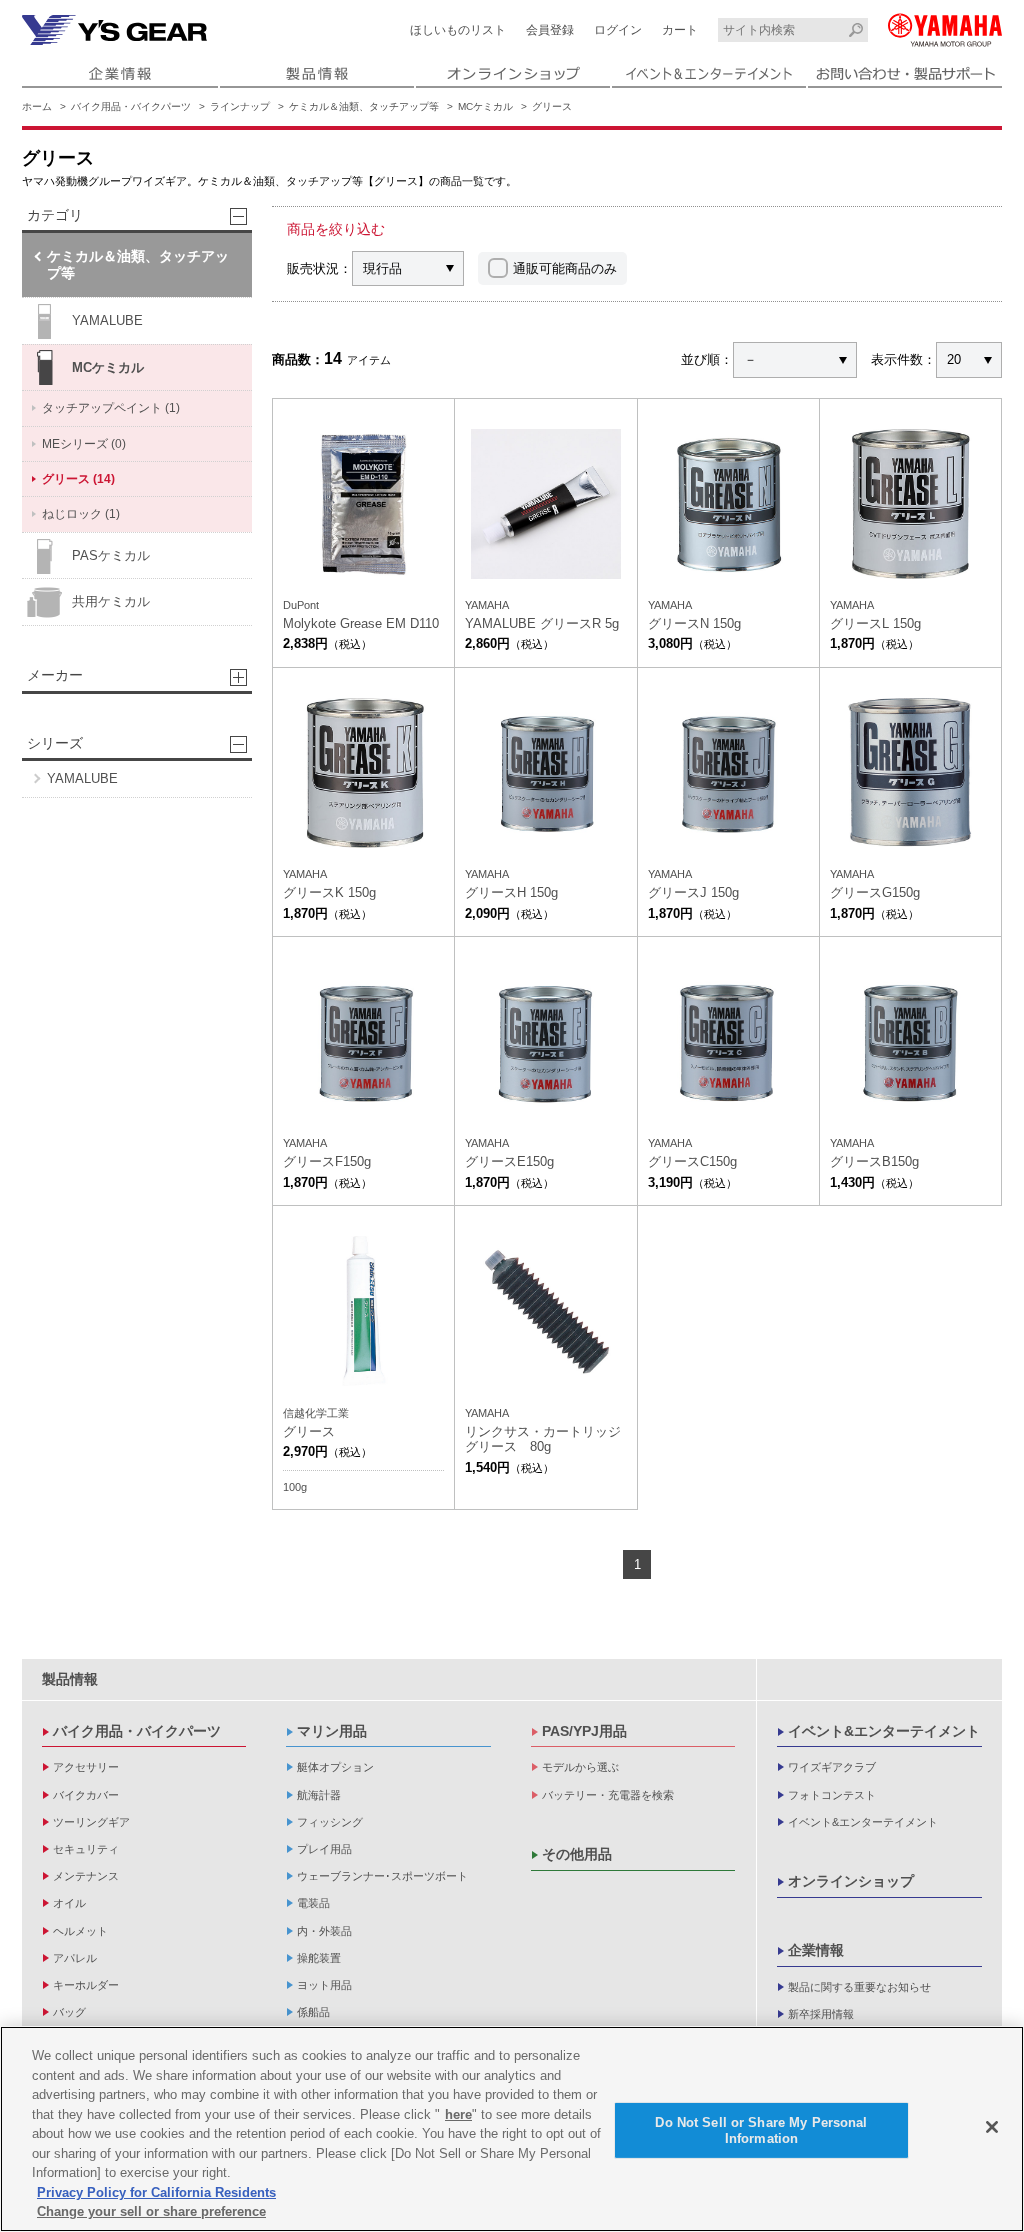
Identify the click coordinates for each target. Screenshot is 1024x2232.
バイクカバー (86, 1795)
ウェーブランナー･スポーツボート (382, 1876)
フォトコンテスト (832, 1795)
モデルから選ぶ (580, 1767)
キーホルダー (86, 1985)
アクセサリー (86, 1767)
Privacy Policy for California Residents (156, 2192)
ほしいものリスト (458, 30)
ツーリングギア (91, 1822)
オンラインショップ (851, 1881)
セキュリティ (86, 1849)
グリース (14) (78, 479)
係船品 (313, 2012)
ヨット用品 (324, 1985)
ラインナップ (240, 106)
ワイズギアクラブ (832, 1767)
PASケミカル (111, 555)
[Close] (992, 2127)
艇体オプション (335, 1767)
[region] (512, 2129)
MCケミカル (485, 106)
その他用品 (577, 1854)
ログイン (618, 30)
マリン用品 (332, 1731)
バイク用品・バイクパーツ (131, 106)
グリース (552, 106)
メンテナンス (86, 1876)
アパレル (75, 1958)
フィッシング (330, 1822)
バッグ (69, 2012)
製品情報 (70, 1679)
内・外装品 (324, 1931)
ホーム (37, 106)
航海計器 (319, 1795)
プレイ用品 (324, 1849)
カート (680, 30)
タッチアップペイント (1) (111, 408)
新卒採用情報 (821, 2014)
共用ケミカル (111, 601)
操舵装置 (319, 1958)
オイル (69, 1903)
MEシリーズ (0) (84, 444)
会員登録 (550, 30)
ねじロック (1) (81, 514)
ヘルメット (80, 1931)
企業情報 (816, 1950)
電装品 (313, 1903)
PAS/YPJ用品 (584, 1731)
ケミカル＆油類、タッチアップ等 (364, 106)
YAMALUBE (107, 320)
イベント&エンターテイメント (884, 1731)
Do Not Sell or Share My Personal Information (761, 2130)
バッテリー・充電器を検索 (608, 1795)
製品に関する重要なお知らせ (859, 1987)
